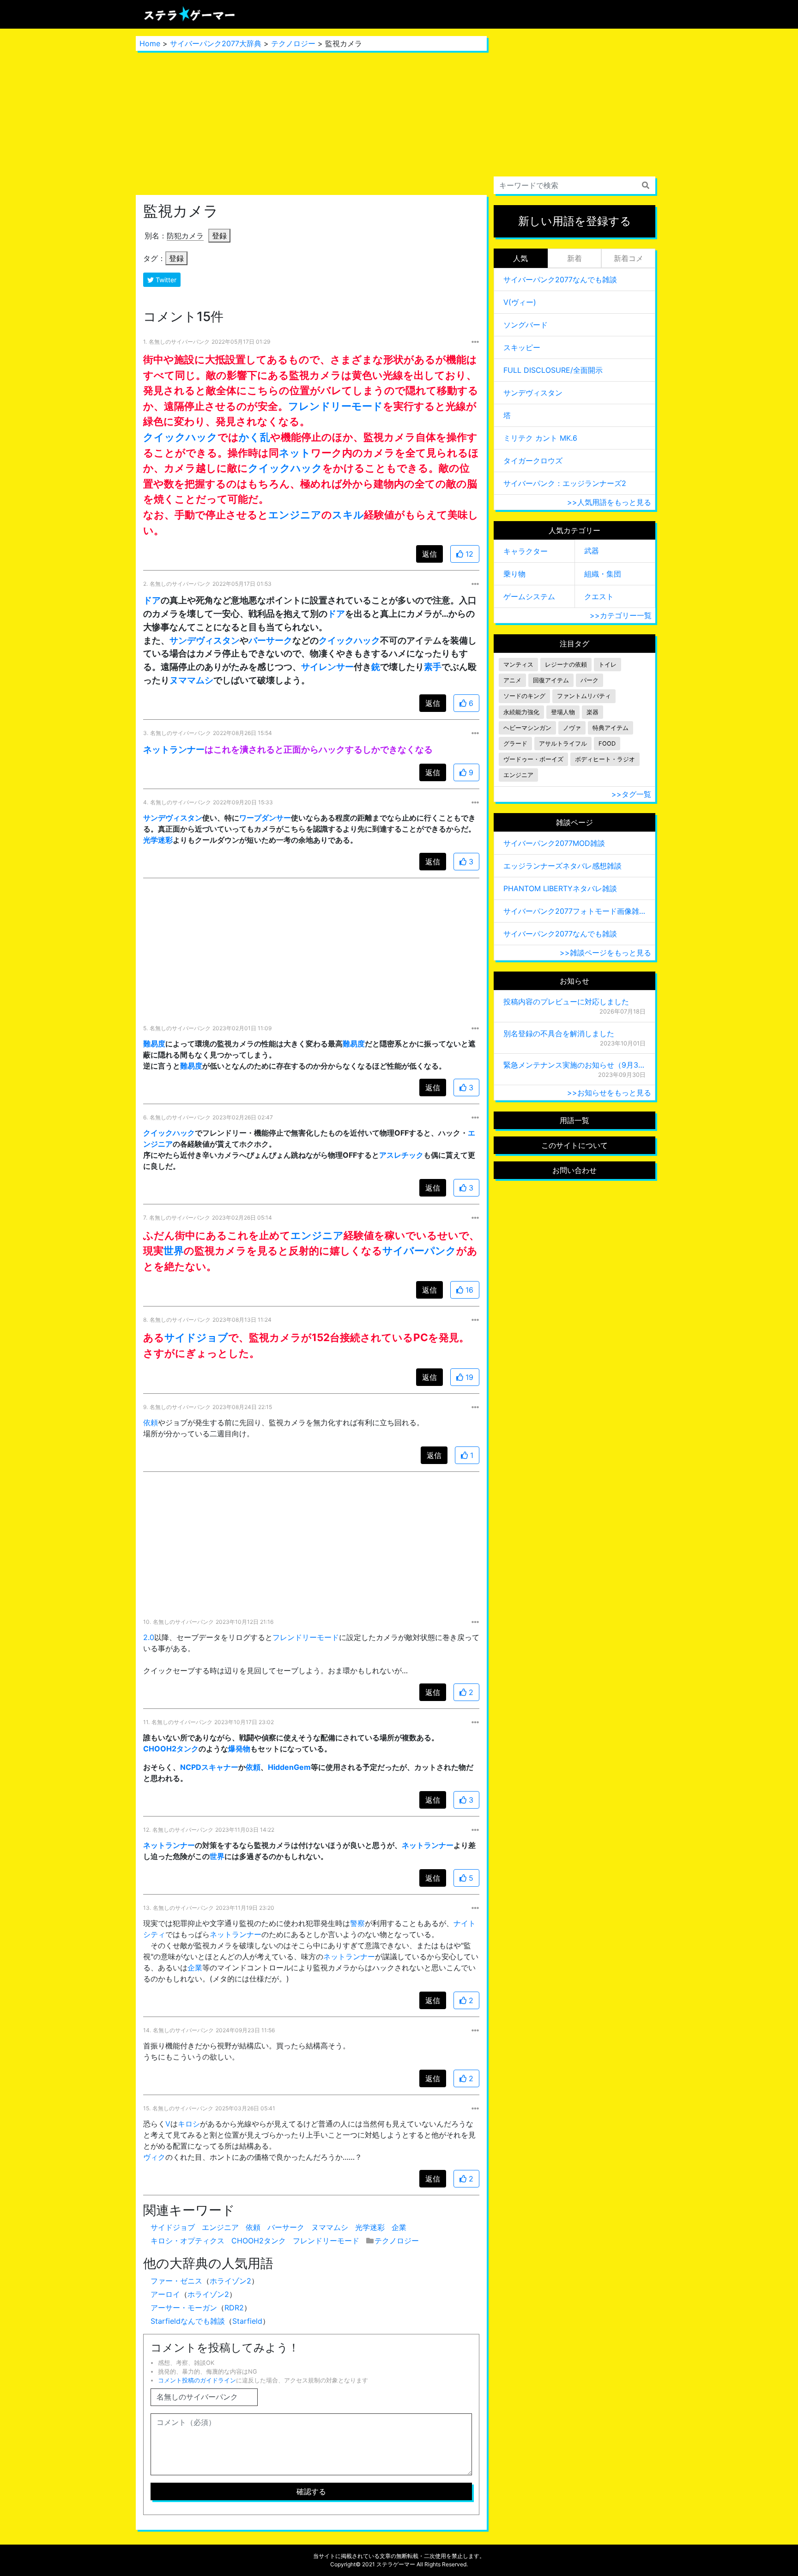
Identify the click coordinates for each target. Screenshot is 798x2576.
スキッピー (522, 347)
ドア (152, 600)
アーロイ (165, 2294)
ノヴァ (572, 728)
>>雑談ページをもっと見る (605, 953)
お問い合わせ (574, 1170)
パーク (589, 680)
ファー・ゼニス (176, 2281)
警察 (357, 1923)
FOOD (607, 744)
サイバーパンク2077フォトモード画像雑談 (574, 911)
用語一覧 (574, 1120)
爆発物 (239, 1749)
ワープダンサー (265, 818)
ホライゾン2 (230, 2281)
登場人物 (563, 712)
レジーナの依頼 (566, 665)
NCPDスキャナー (209, 1767)
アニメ (512, 680)
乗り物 (514, 574)
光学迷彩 (158, 840)
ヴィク (154, 2157)
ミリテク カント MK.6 (540, 438)
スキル (348, 514)
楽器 (592, 712)
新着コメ (629, 258)
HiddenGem (289, 1767)
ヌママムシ (191, 680)
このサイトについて (574, 1145)
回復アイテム (551, 680)
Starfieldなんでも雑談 (188, 2321)
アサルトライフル (563, 744)
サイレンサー (327, 667)
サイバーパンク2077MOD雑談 (554, 843)
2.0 (149, 1637)
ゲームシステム (529, 596)
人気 (520, 258)
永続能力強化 (521, 712)
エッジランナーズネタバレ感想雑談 (562, 866)
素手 (433, 667)
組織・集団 (603, 574)
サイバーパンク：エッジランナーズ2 (565, 483)
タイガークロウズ (533, 461)
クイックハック (180, 437)
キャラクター (526, 551)
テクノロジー (293, 43)
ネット (295, 453)
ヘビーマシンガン (527, 728)
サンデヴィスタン (205, 640)
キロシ (189, 2124)
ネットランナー (174, 749)
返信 (429, 554)
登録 (219, 236)
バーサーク (270, 640)
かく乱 (254, 437)
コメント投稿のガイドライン (197, 2380)
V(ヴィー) (520, 302)
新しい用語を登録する (575, 221)
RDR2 (234, 2308)
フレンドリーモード (336, 406)
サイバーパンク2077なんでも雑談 (560, 279)
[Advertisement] (311, 123)
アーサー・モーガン (184, 2308)
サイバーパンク (419, 1250)
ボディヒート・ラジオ (605, 759)
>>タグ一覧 (631, 794)
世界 (174, 1250)
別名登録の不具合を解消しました (559, 1033)
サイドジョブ (196, 1337)
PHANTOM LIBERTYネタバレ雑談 (560, 888)
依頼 (151, 1422)
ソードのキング (524, 696)
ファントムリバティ (584, 696)
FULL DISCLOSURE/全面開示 (553, 370)
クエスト (599, 596)
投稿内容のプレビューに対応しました (566, 1002)
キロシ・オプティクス (187, 2241)
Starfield (247, 2321)
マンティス (518, 665)
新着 (574, 258)
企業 (195, 1968)
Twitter (165, 280)
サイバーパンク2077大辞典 (216, 43)
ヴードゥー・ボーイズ (533, 759)
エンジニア (295, 514)
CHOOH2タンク (171, 1749)
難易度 (154, 1044)
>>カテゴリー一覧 (621, 615)
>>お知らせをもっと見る (609, 1093)
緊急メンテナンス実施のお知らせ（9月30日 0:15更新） (574, 1065)
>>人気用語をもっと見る (609, 502)
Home (150, 43)
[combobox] (574, 185)
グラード (515, 744)
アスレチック (401, 1155)
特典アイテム (611, 728)
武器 (592, 551)
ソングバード (526, 325)
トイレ (608, 665)
